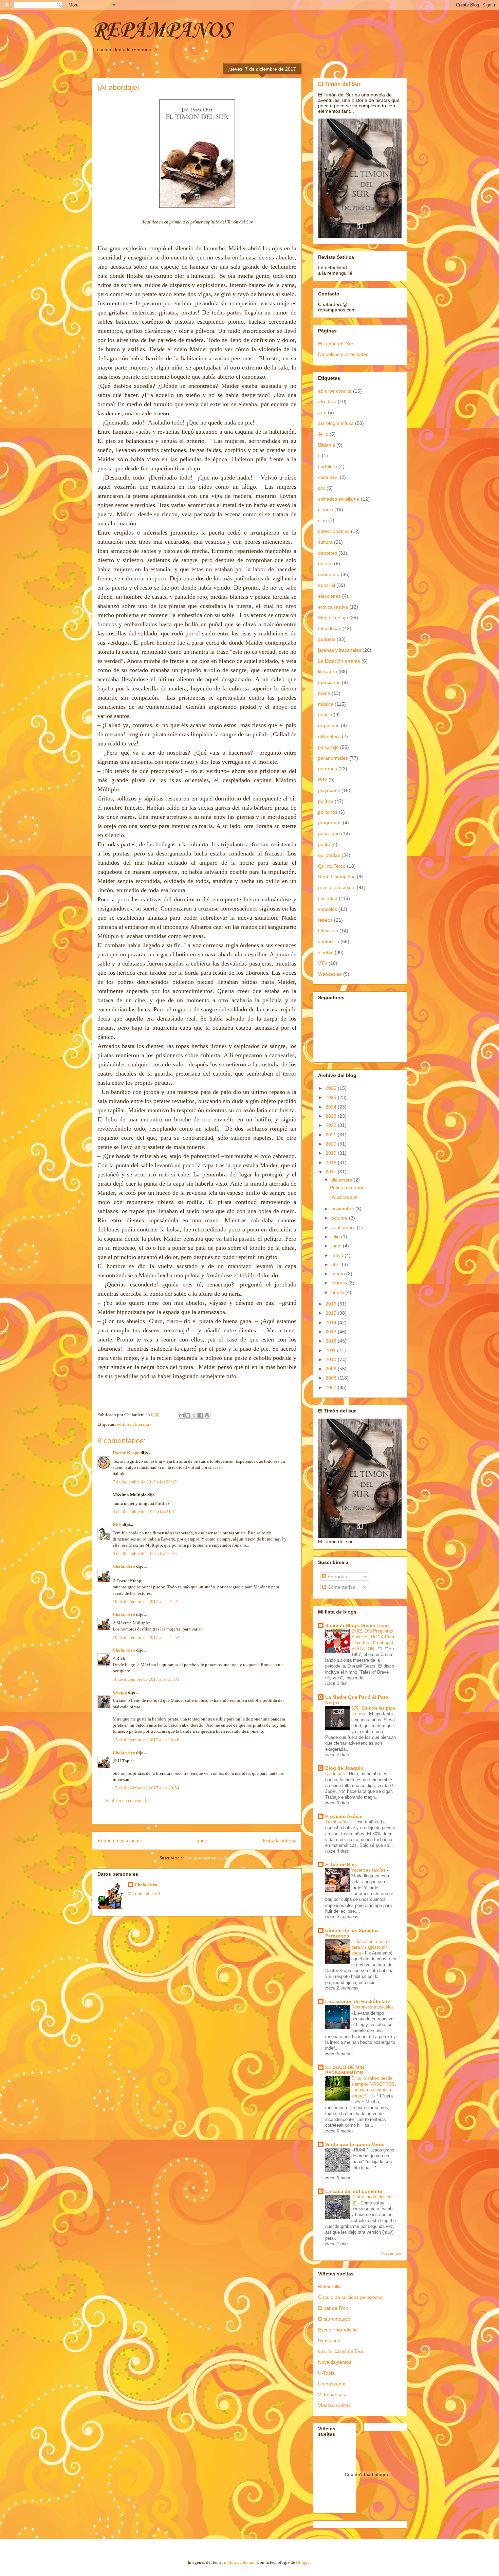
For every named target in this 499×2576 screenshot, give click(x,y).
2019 (332, 1153)
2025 (332, 1097)
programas (330, 823)
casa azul (328, 477)
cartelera (328, 466)
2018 (332, 1163)
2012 (332, 1341)
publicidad (329, 833)
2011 (331, 1350)
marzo (339, 1274)
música (326, 704)
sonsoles (328, 909)
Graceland (329, 2340)
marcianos (329, 682)
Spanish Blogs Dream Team (357, 1625)
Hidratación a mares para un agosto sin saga (371, 1947)
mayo (338, 1255)
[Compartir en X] (194, 1415)
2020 (332, 1144)
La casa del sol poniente (354, 2191)
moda (324, 693)
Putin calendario (347, 1188)
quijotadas (329, 855)
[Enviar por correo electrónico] (181, 1415)
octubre (340, 1218)
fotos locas (330, 628)
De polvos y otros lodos (343, 354)
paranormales (333, 758)
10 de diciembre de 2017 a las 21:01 (146, 1601)
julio (336, 1237)
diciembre (343, 1180)
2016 (332, 1304)
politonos (328, 812)
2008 (332, 1378)
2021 (332, 1135)
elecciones (329, 596)
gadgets (327, 639)
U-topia (120, 1692)
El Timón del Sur (339, 84)
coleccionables (334, 531)
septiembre (344, 1227)
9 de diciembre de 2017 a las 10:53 (145, 1554)
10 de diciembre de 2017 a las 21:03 (146, 1679)
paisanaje (328, 747)
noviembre (343, 1209)
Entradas (337, 1577)
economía (329, 574)
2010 (332, 1359)
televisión (328, 931)
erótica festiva (333, 607)
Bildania (327, 445)
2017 (332, 1172)
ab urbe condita (335, 391)
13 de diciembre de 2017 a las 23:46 (146, 1740)
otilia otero (329, 736)
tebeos (325, 920)
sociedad (328, 898)
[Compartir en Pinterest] (207, 1415)
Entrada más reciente (120, 1841)
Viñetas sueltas (334, 2405)
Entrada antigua (280, 1841)
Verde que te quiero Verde (355, 2144)
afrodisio (327, 401)
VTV (323, 963)
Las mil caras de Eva (340, 2351)
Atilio (323, 434)
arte (322, 412)
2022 (332, 1125)
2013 (332, 1332)
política (326, 801)
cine (322, 520)
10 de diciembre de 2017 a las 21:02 (146, 1637)
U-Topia (326, 2373)
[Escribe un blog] (188, 1415)
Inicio (202, 1841)
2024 (332, 1107)
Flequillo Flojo (333, 617)
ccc (322, 488)
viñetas (326, 952)
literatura (143, 1424)
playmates (329, 790)
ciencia (326, 509)
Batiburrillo (329, 2287)
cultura (325, 542)
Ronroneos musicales (373, 2007)
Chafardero (124, 1566)
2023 (332, 1116)
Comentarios (341, 1587)
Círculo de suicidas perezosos (350, 2297)
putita (324, 844)
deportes (328, 553)
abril (337, 1264)
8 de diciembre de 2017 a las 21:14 (145, 1511)
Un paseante (332, 2384)
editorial (125, 1424)
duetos (325, 563)
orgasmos (329, 725)
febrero (340, 1283)
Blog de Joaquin (344, 1768)
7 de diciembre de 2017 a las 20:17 (145, 1482)
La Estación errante (339, 661)
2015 (332, 1313)
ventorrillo (329, 941)
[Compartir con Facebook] (201, 1415)
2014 (332, 1322)
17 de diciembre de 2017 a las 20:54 (146, 1788)
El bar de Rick (341, 1865)
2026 (332, 1088)
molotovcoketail (239, 2562)
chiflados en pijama (339, 499)
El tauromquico (334, 2319)
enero (338, 1292)
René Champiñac (337, 877)
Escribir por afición (338, 2330)
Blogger (303, 2562)
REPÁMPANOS (162, 31)
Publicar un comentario (127, 1800)
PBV (323, 779)
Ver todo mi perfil (144, 1894)
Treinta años (338, 1822)
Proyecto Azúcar (344, 1816)
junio (337, 1246)
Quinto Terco (332, 866)
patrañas (328, 769)
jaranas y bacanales (340, 650)
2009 (332, 1369)
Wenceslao (330, 974)
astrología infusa (336, 423)
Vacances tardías (369, 1870)
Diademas (336, 1774)
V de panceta (332, 2394)
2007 (332, 1387)
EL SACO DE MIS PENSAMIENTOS (345, 2070)
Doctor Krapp (126, 1453)
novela (325, 715)
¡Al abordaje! (344, 1197)
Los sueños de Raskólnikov (358, 2001)
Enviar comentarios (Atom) (210, 1858)
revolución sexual (337, 887)
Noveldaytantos (335, 2362)
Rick (117, 1524)
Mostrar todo (391, 2253)
